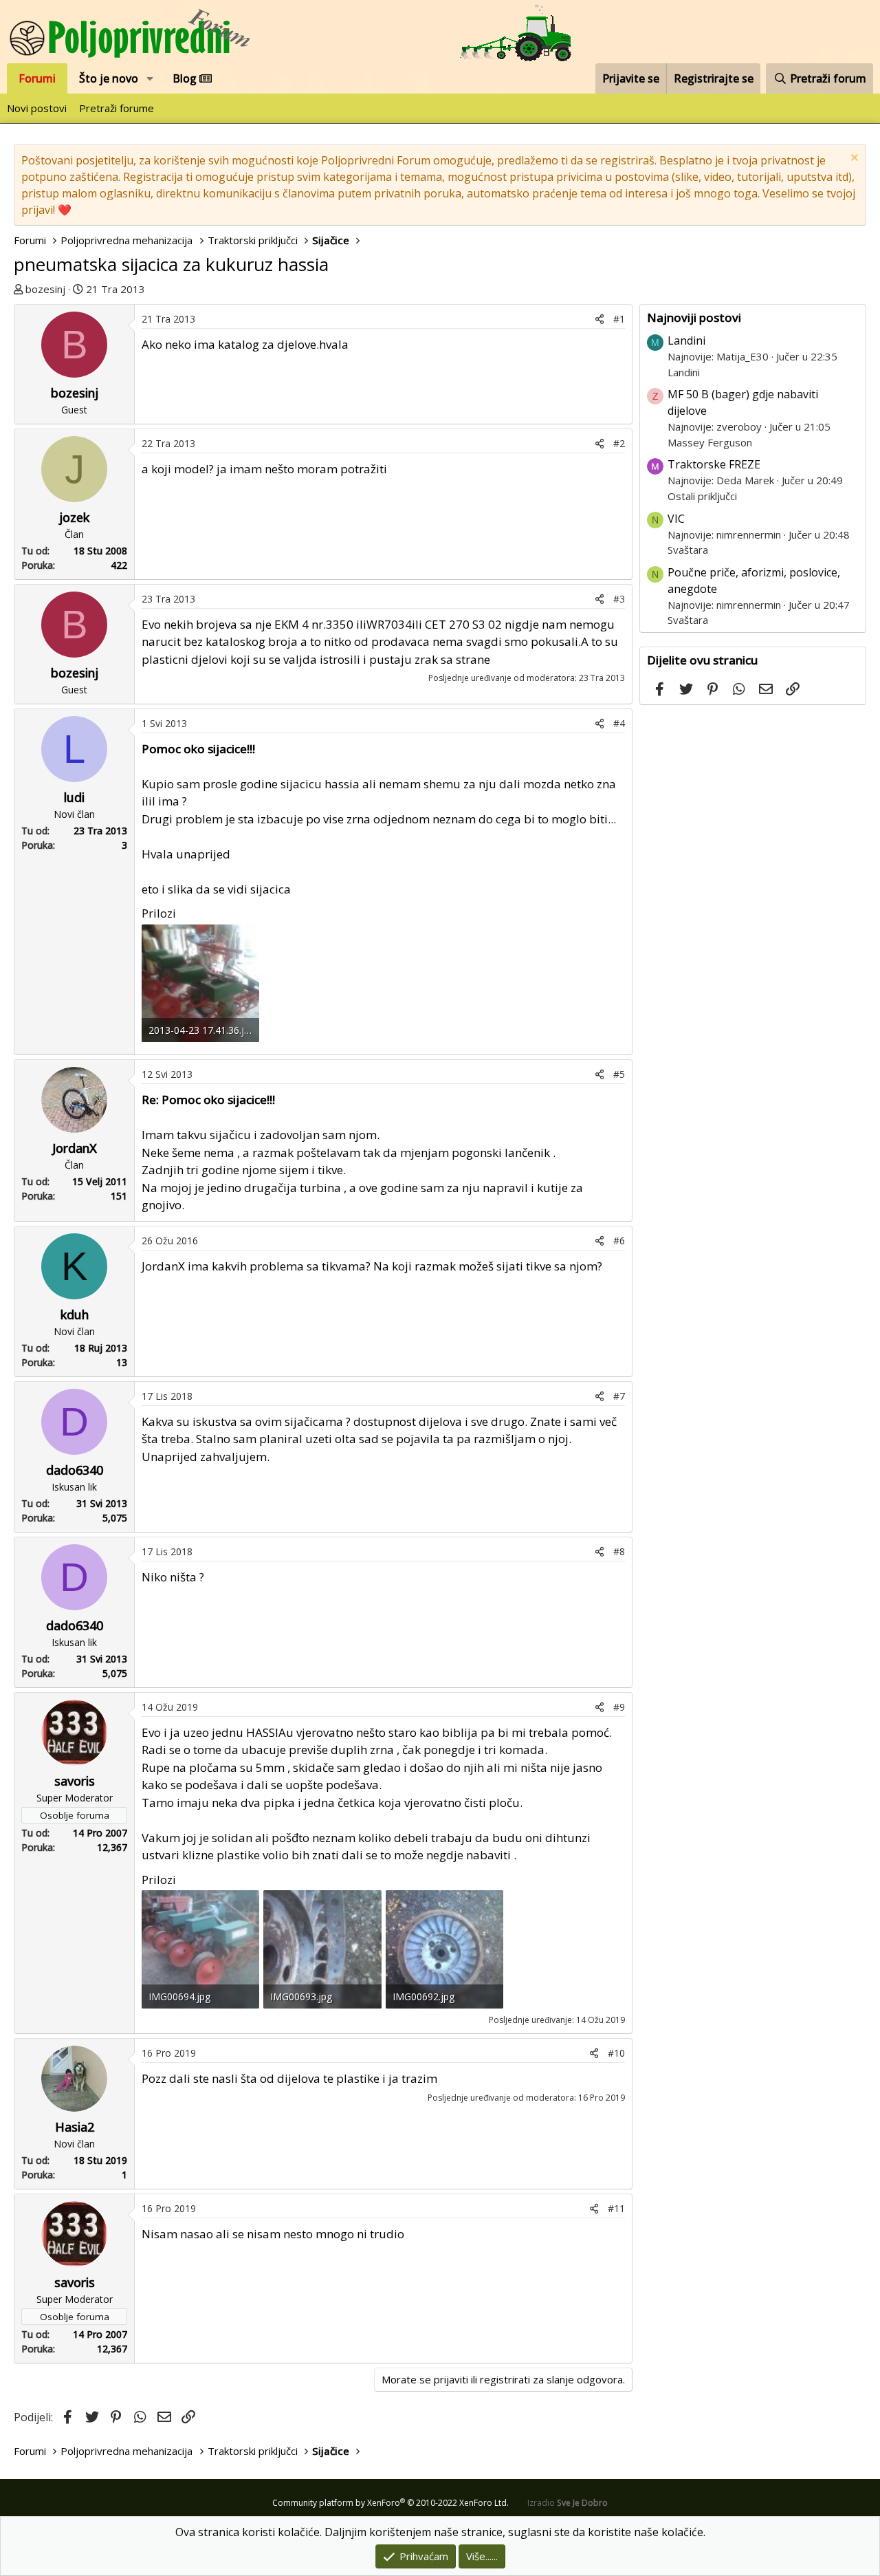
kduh (75, 1314)
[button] (150, 78)
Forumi (37, 78)
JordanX (75, 1148)
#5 (619, 1074)
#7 (619, 1396)
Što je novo (109, 78)
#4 (619, 723)
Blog (186, 78)
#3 (619, 599)
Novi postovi (37, 108)
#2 (619, 443)
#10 (616, 2053)
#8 (619, 1551)
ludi (74, 797)
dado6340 (75, 1470)
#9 (619, 1707)
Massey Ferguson (710, 442)
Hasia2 (75, 2127)
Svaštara (688, 550)
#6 (619, 1241)
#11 (616, 2208)
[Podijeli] (599, 319)
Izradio (568, 2503)
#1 (619, 319)
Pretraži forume (117, 108)
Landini (686, 340)
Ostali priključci (702, 496)
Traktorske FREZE (714, 464)
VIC (676, 519)
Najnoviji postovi (694, 317)
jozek (74, 517)
